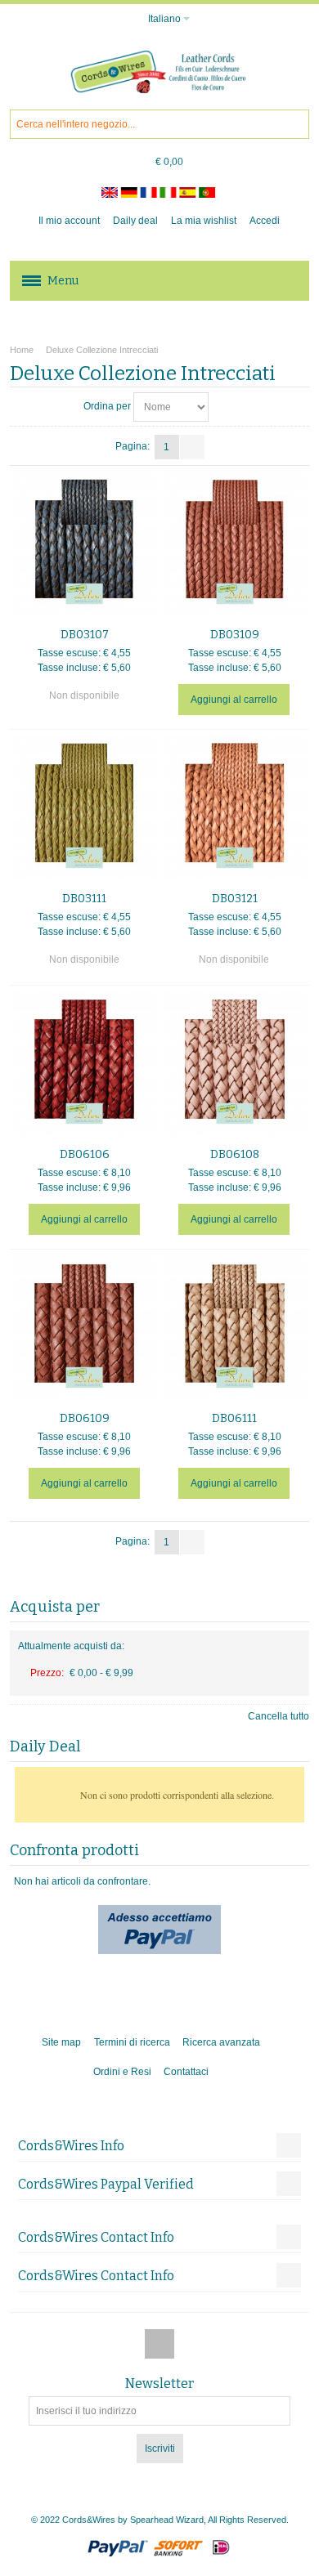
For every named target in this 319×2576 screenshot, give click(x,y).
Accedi (265, 221)
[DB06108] (235, 1063)
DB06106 (85, 1154)
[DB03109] (235, 543)
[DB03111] (84, 807)
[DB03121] (235, 807)
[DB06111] (235, 1327)
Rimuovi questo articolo (294, 1668)
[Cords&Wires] (159, 72)
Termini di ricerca (132, 2042)
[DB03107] (84, 543)
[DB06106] (84, 1063)
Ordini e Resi (122, 2072)
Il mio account (69, 221)
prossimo (192, 447)
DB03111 (84, 899)
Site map (61, 2042)
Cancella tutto (279, 1716)
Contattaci (186, 2072)
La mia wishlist (204, 221)
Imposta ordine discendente (223, 407)
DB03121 (235, 899)
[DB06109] (84, 1327)
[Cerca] (294, 124)
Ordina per (107, 406)
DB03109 (235, 635)
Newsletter (159, 2384)
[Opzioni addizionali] (159, 1912)
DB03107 (85, 635)
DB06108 (235, 1154)
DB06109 (85, 1418)
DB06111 (234, 1418)
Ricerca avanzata (221, 2042)
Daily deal (135, 221)
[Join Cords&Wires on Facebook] (159, 2344)
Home (22, 350)
